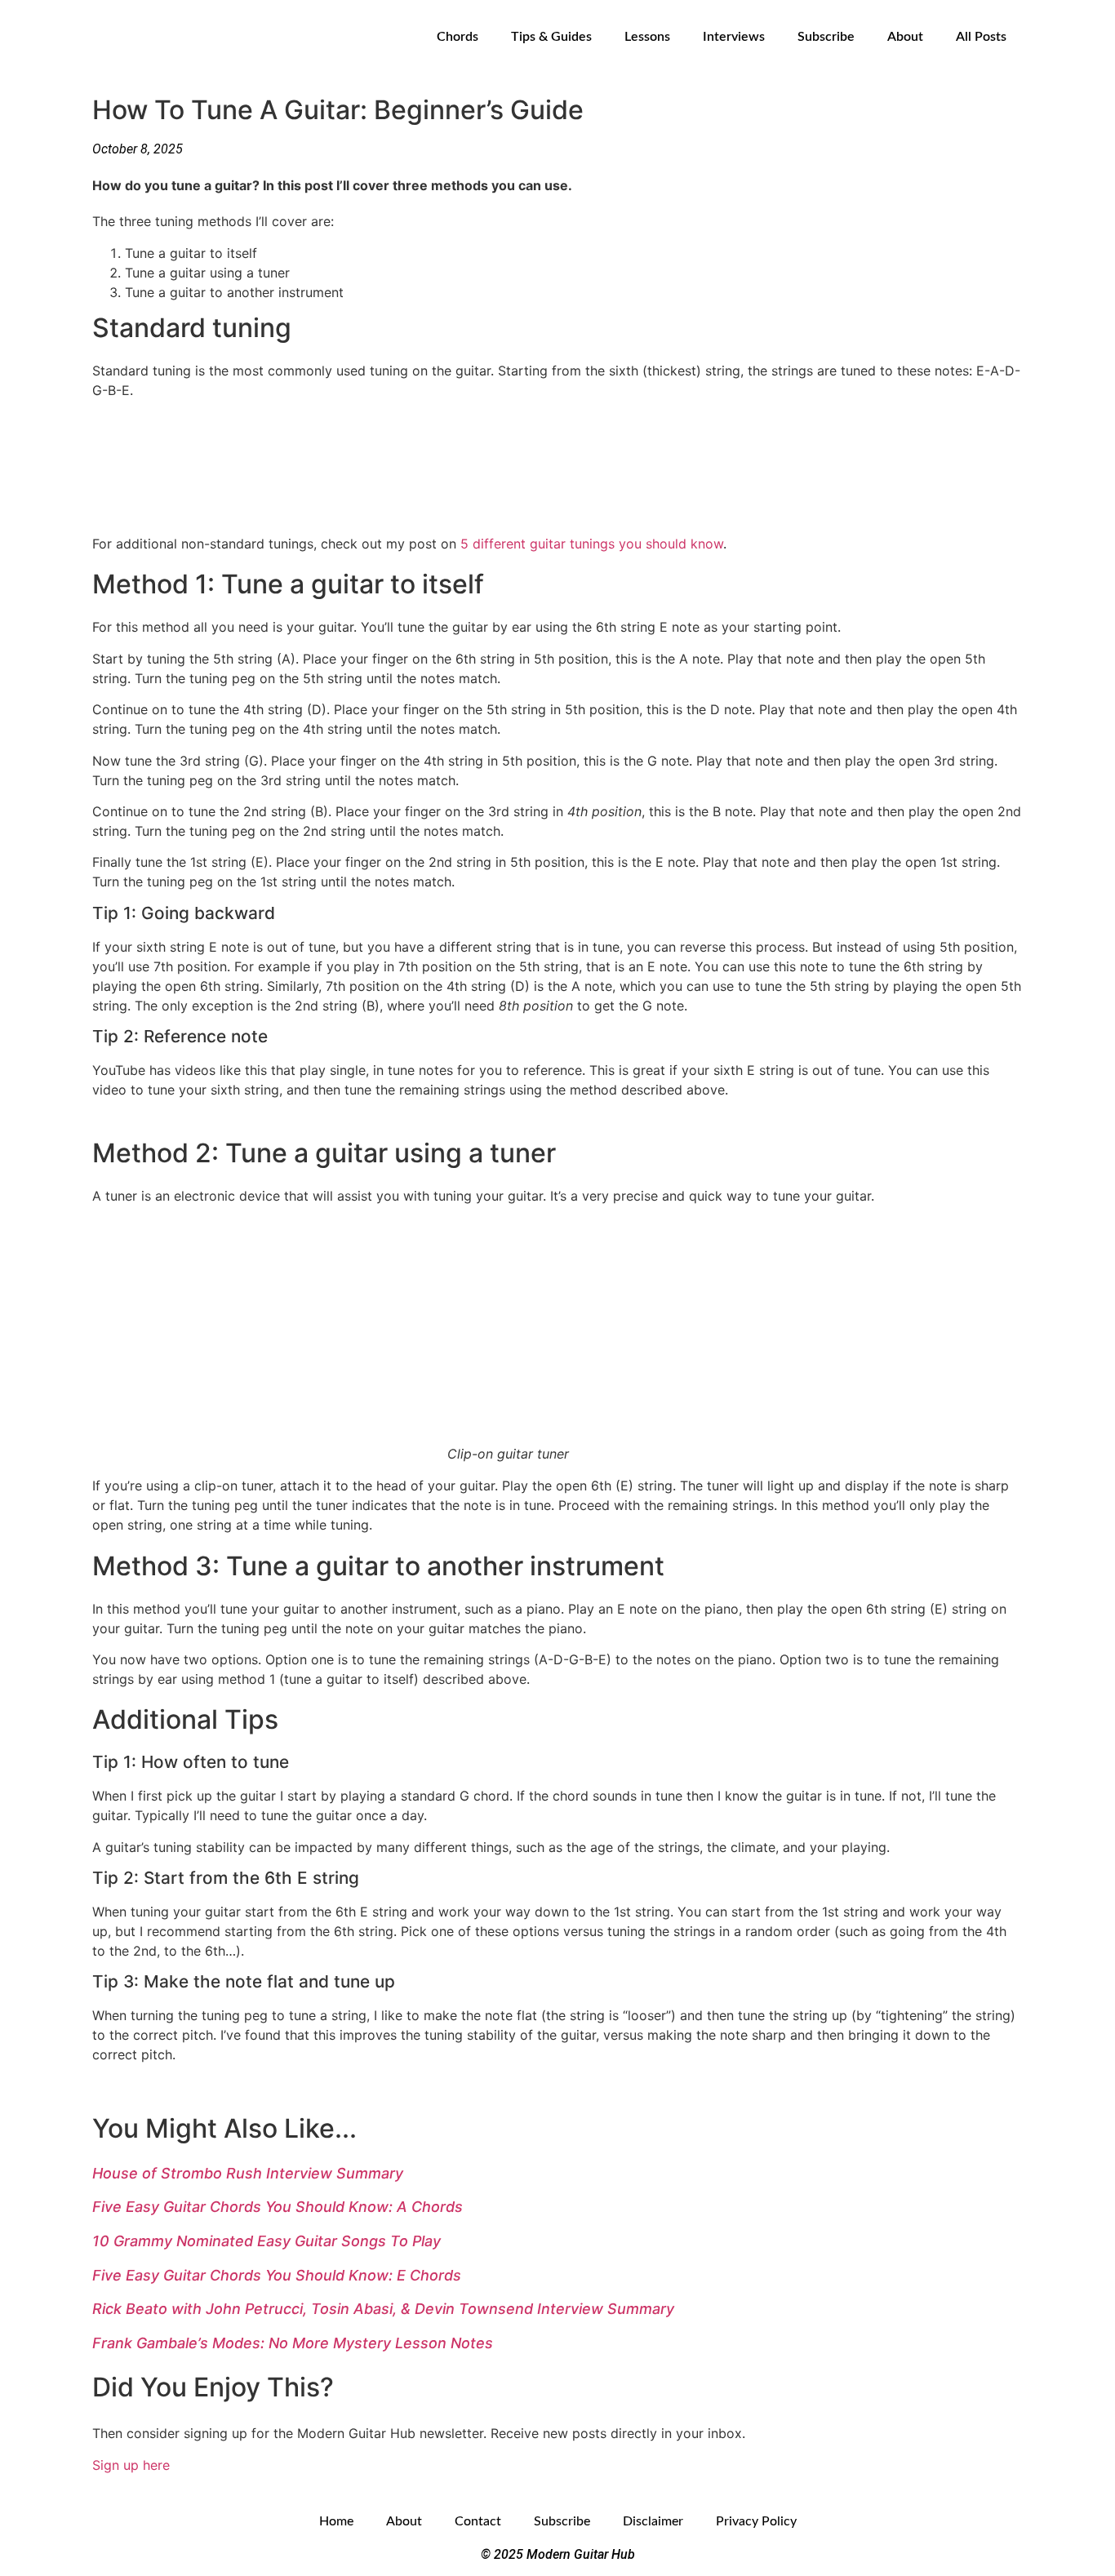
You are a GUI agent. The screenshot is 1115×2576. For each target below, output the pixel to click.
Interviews (734, 37)
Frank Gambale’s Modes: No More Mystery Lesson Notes (293, 2343)
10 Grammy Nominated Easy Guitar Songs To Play (267, 2241)
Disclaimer (653, 2521)
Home (336, 2521)
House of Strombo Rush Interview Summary (248, 2173)
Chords (458, 37)
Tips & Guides (551, 37)
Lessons (647, 37)
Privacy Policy (756, 2521)
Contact (478, 2521)
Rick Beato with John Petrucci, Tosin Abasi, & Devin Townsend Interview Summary (383, 2309)
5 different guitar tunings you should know (592, 544)
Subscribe (826, 37)
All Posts (981, 37)
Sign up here (131, 2465)
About (905, 37)
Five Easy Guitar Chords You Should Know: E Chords (277, 2275)
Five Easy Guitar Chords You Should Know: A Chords (278, 2207)
